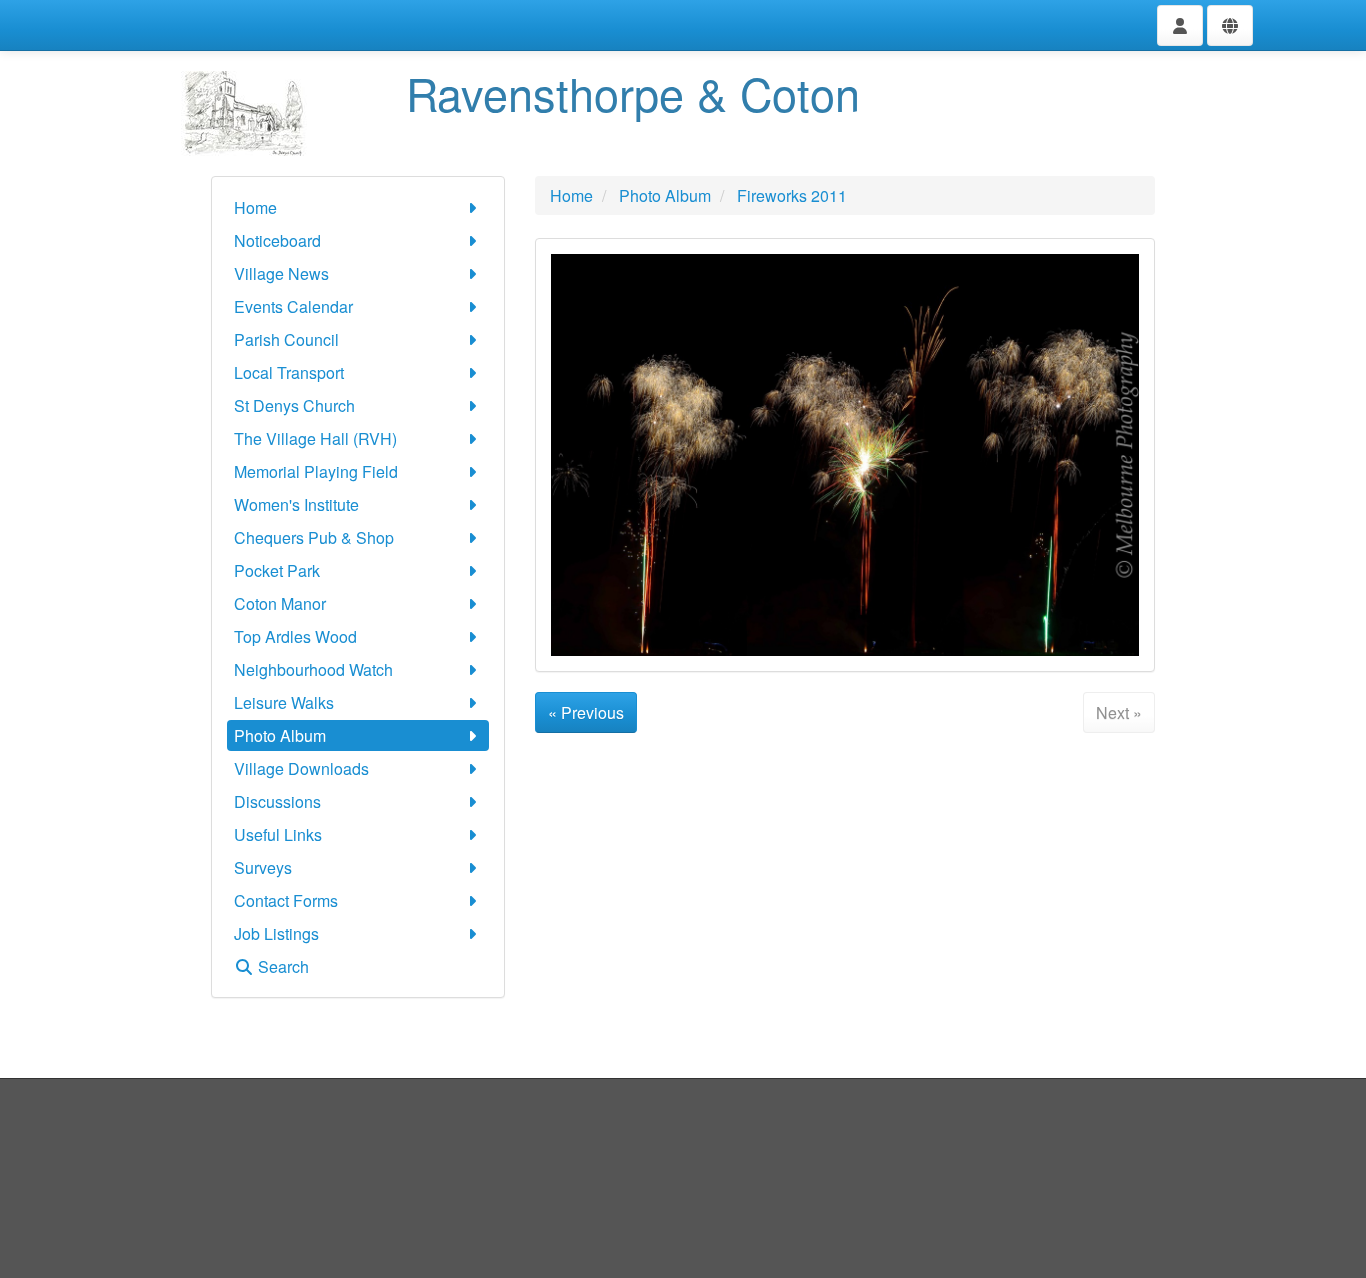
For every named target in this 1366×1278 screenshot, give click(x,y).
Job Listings (276, 933)
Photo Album (280, 735)
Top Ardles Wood (295, 636)
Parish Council (286, 339)
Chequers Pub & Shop (314, 537)
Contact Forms (286, 900)
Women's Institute (296, 504)
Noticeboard (277, 240)
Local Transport (289, 372)
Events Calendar (293, 306)
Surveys (263, 867)
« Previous (586, 712)
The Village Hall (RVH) (315, 438)
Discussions (277, 801)
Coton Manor (280, 603)
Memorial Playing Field (316, 471)
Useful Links (278, 834)
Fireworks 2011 (792, 195)
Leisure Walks (284, 702)
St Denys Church (294, 405)
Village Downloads (301, 768)
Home (255, 207)
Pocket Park (277, 570)
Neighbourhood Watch (313, 669)
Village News (281, 273)
